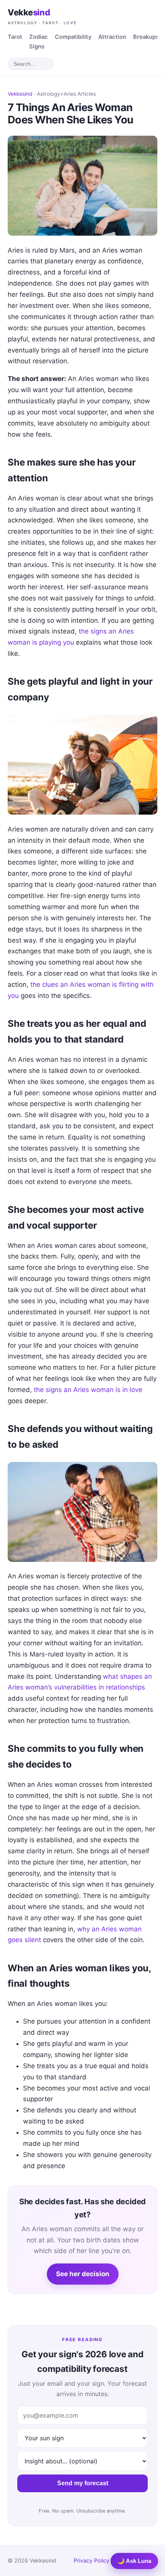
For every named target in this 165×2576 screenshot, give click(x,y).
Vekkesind (20, 94)
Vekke (42, 16)
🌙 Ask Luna (134, 2561)
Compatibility (73, 37)
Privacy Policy (92, 2560)
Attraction (112, 37)
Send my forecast (83, 2483)
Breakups (146, 37)
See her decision (83, 2274)
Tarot (15, 37)
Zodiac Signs (39, 42)
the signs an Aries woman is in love (88, 1390)
